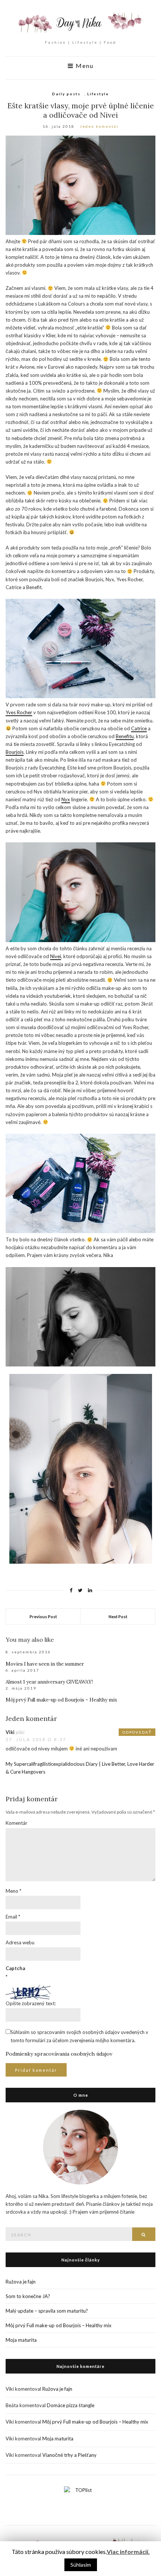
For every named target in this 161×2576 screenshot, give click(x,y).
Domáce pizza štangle (71, 2405)
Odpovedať (137, 1732)
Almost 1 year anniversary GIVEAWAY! (49, 1682)
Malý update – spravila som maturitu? (47, 2311)
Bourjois (15, 752)
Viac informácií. (128, 2552)
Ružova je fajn (21, 2282)
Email (13, 1917)
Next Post (118, 1617)
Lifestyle (98, 94)
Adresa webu (20, 1942)
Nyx (66, 799)
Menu (84, 66)
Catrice (139, 728)
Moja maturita (21, 2340)
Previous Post (43, 1617)
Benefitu (125, 736)
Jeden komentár (99, 126)
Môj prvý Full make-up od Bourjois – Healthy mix (61, 1700)
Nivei (56, 956)
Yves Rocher (19, 712)
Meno (13, 1891)
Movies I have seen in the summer (45, 1664)
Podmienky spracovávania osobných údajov (59, 2054)
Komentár (16, 1823)
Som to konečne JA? (28, 2296)
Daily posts (66, 94)
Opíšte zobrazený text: (31, 2003)
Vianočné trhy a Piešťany (69, 2455)
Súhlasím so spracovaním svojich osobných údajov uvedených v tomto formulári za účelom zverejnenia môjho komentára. (79, 2036)
